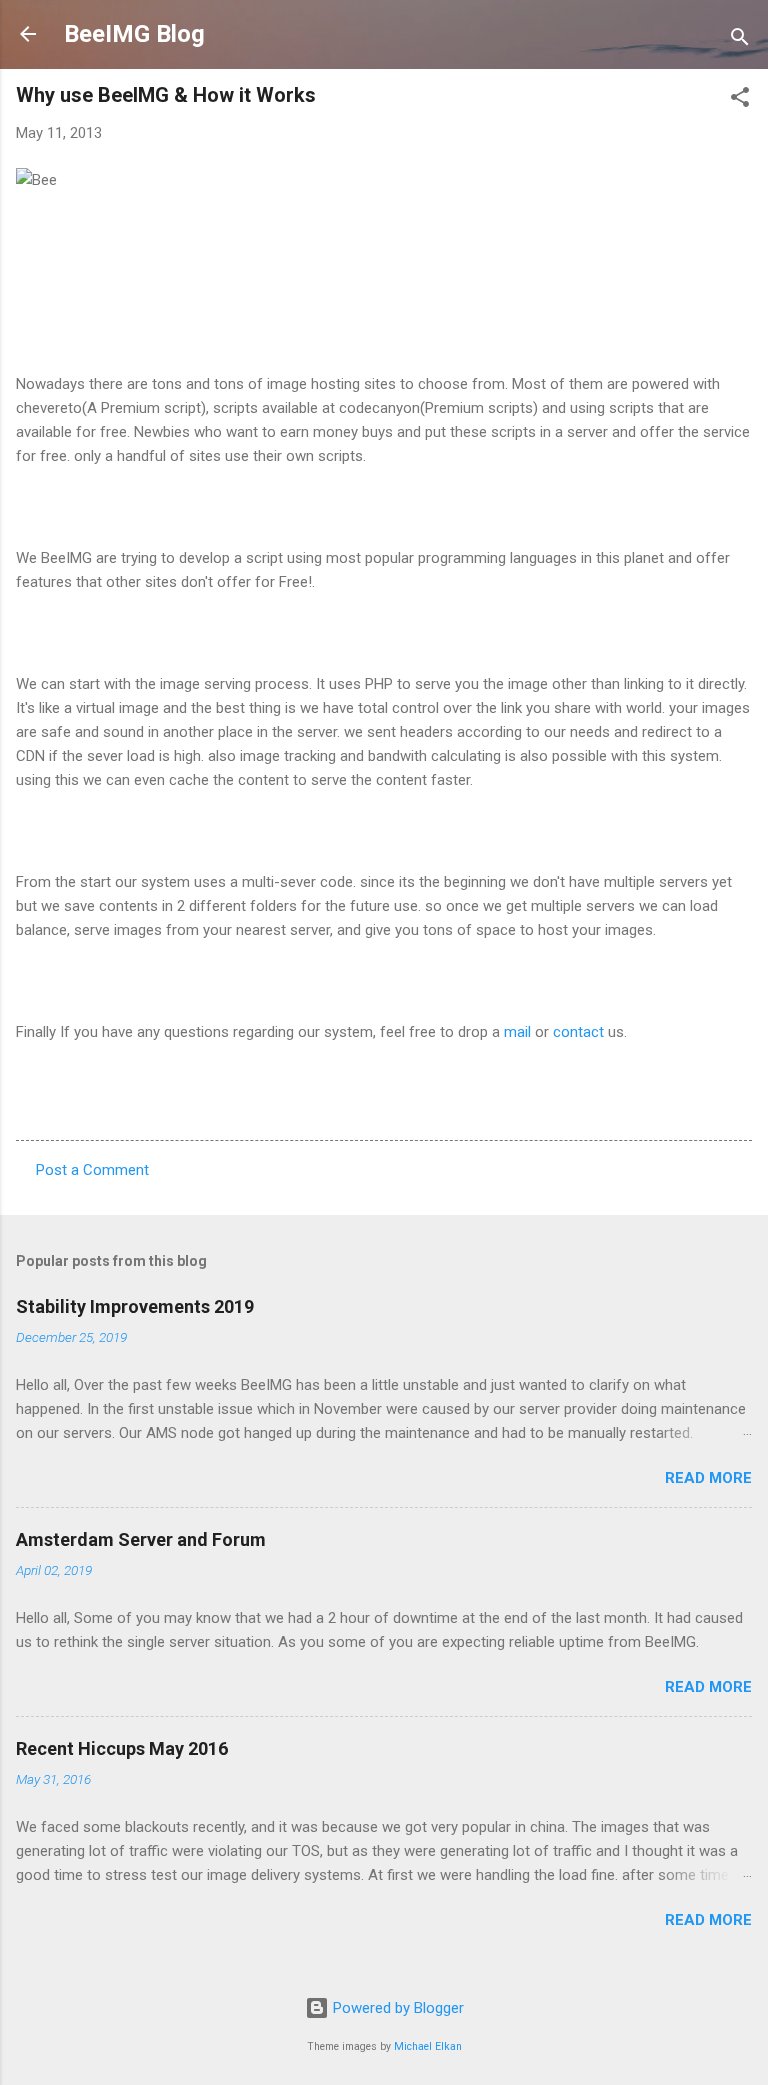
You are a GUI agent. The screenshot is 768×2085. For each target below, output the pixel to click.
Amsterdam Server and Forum (141, 1539)
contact (580, 1032)
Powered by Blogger (396, 2008)
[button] (740, 100)
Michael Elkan (428, 2046)
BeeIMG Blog (134, 34)
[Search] (740, 40)
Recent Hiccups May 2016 (122, 1748)
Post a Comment (92, 1170)
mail (517, 1032)
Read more (708, 1478)
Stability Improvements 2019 (135, 1306)
